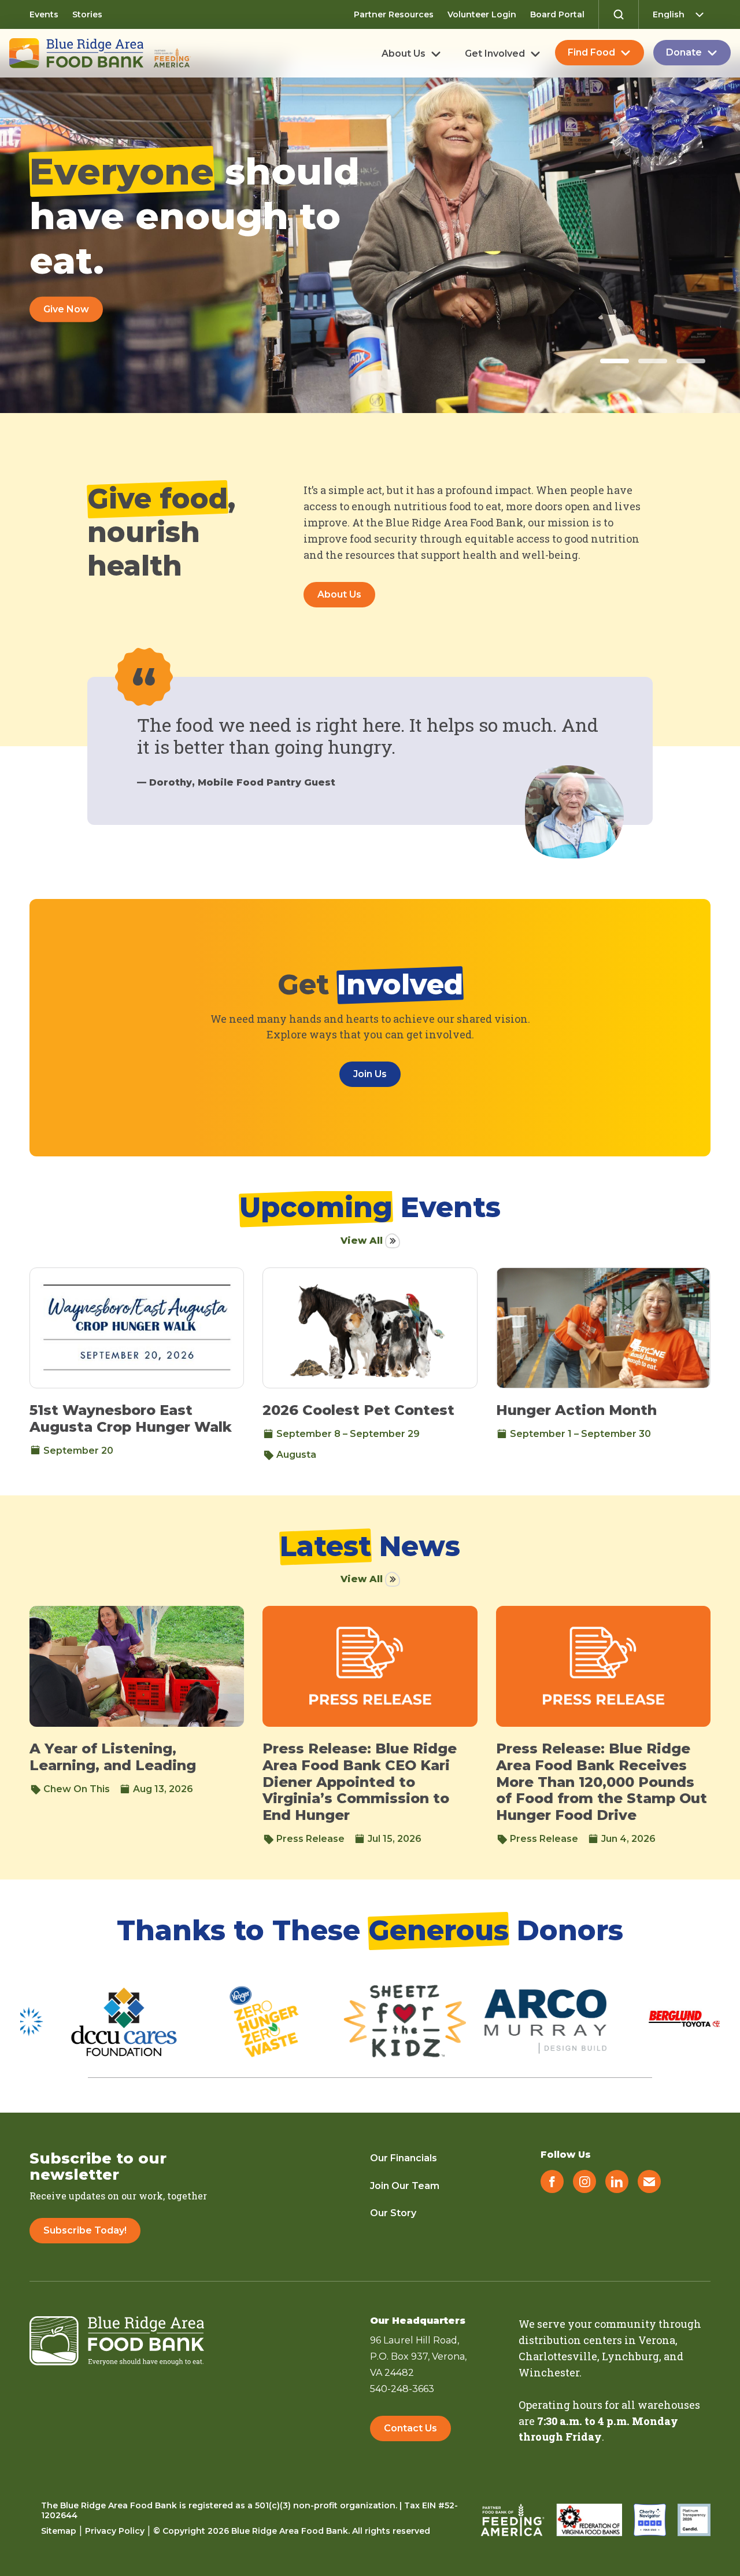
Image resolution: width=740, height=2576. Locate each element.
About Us (404, 54)
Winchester (549, 2372)
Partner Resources (394, 14)
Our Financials (404, 2158)
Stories (87, 14)
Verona (657, 2340)
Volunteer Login (482, 14)
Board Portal (557, 14)
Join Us (370, 1074)
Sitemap (59, 2531)
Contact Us (410, 2428)
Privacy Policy (115, 2531)
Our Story (393, 2213)
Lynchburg (630, 2356)
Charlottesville (558, 2356)
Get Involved (495, 54)
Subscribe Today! (85, 2230)
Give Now (66, 309)
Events (44, 14)
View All (362, 1241)
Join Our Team (405, 2186)
